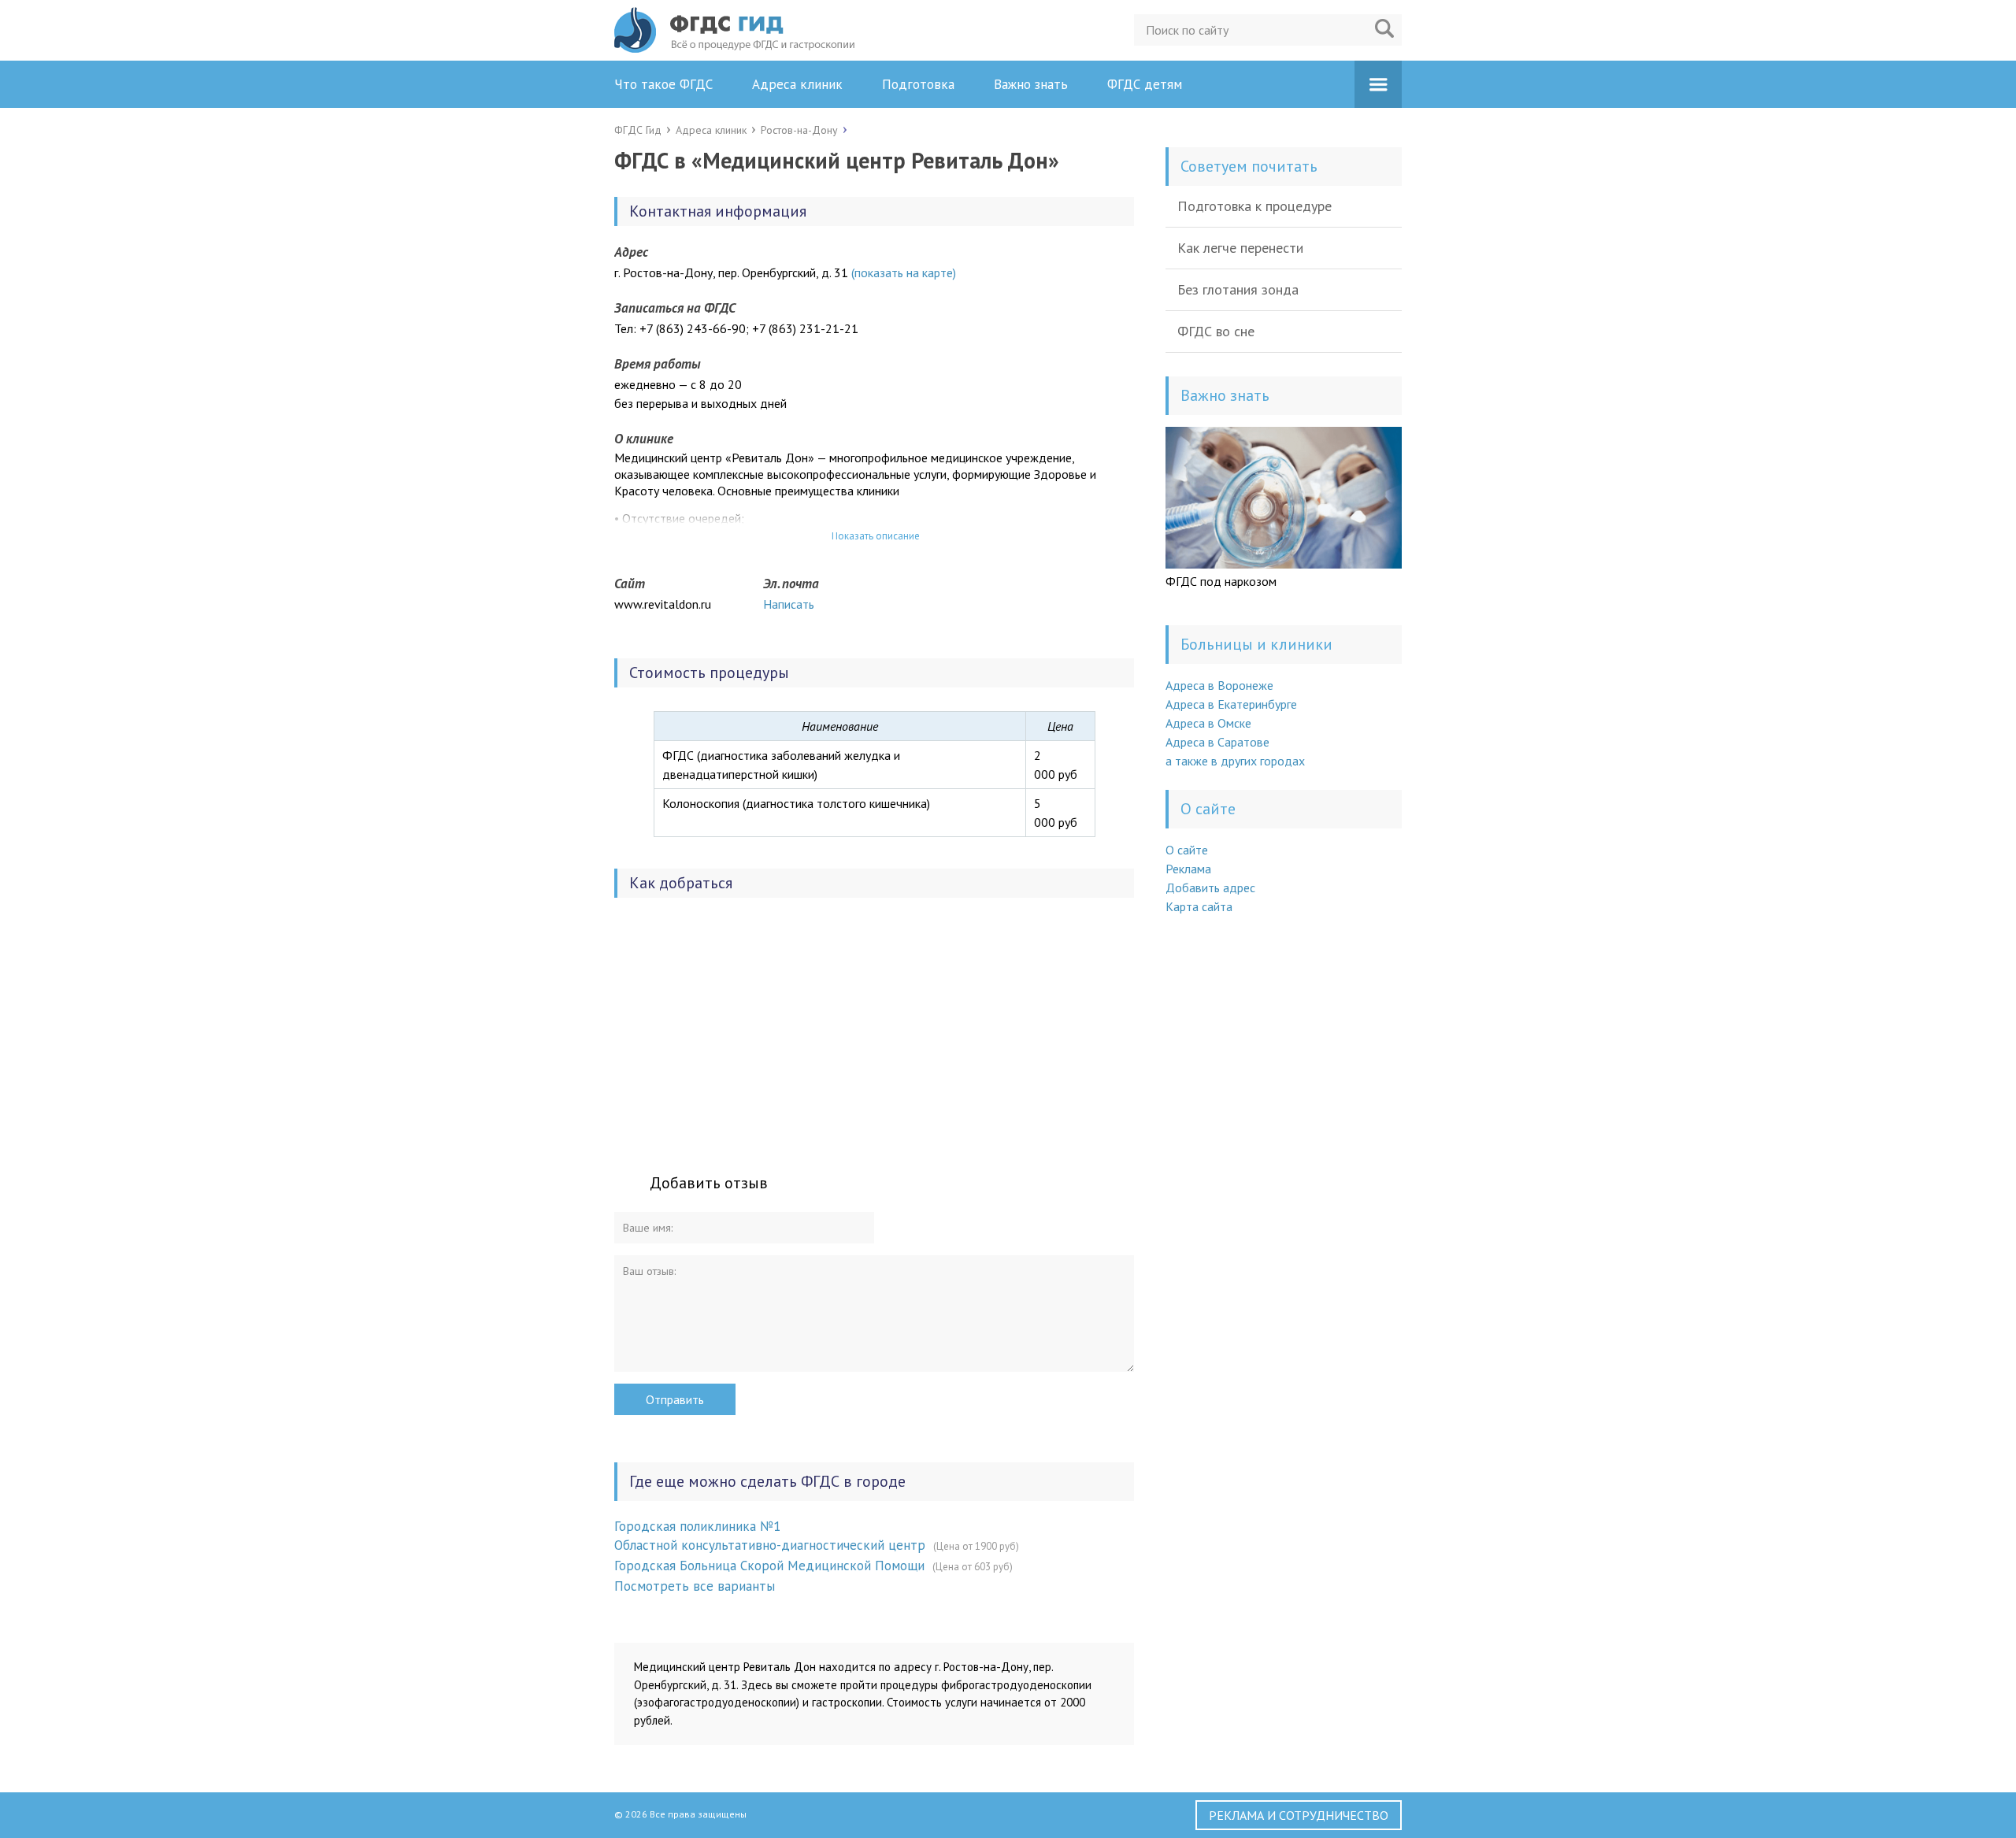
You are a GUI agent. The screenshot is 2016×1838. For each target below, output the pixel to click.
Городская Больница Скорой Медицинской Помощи (769, 1566)
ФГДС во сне (1216, 331)
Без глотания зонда (1238, 289)
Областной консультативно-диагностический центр (770, 1545)
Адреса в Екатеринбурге (1231, 704)
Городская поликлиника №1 (697, 1526)
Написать (789, 604)
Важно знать (1031, 84)
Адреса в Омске (1208, 723)
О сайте (1187, 850)
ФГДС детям (1145, 84)
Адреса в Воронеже (1219, 685)
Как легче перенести (1240, 248)
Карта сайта (1199, 906)
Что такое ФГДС (663, 84)
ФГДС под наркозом (1221, 581)
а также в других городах (1235, 761)
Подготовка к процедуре (1254, 206)
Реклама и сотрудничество (1299, 1815)
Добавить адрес (1210, 888)
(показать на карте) (904, 272)
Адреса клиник (797, 84)
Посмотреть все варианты (695, 1586)
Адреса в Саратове (1217, 742)
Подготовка (918, 84)
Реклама (1188, 869)
